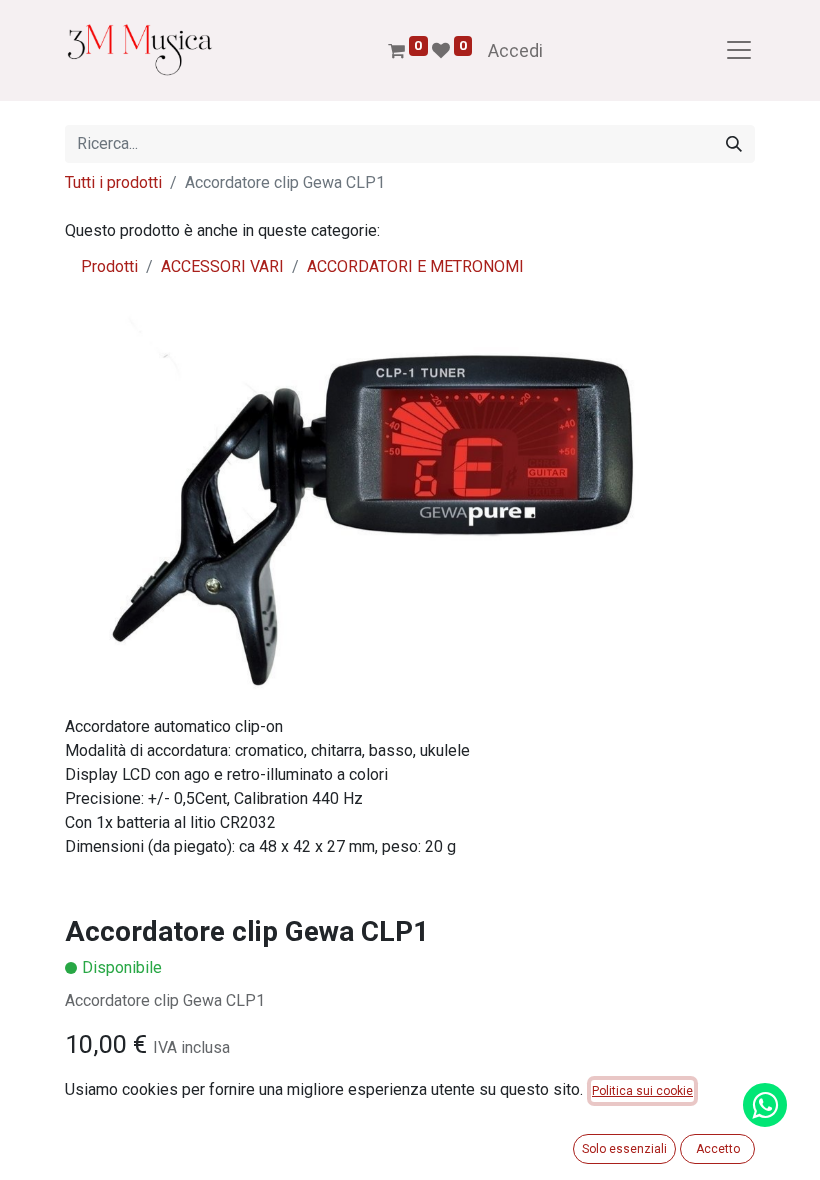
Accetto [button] (718, 1149)
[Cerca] (734, 144)
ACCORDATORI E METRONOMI (415, 266)
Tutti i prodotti (113, 182)
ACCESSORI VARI (222, 266)
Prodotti (109, 266)
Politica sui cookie (642, 1091)
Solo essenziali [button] (624, 1149)
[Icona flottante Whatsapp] (765, 1105)
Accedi (515, 50)
